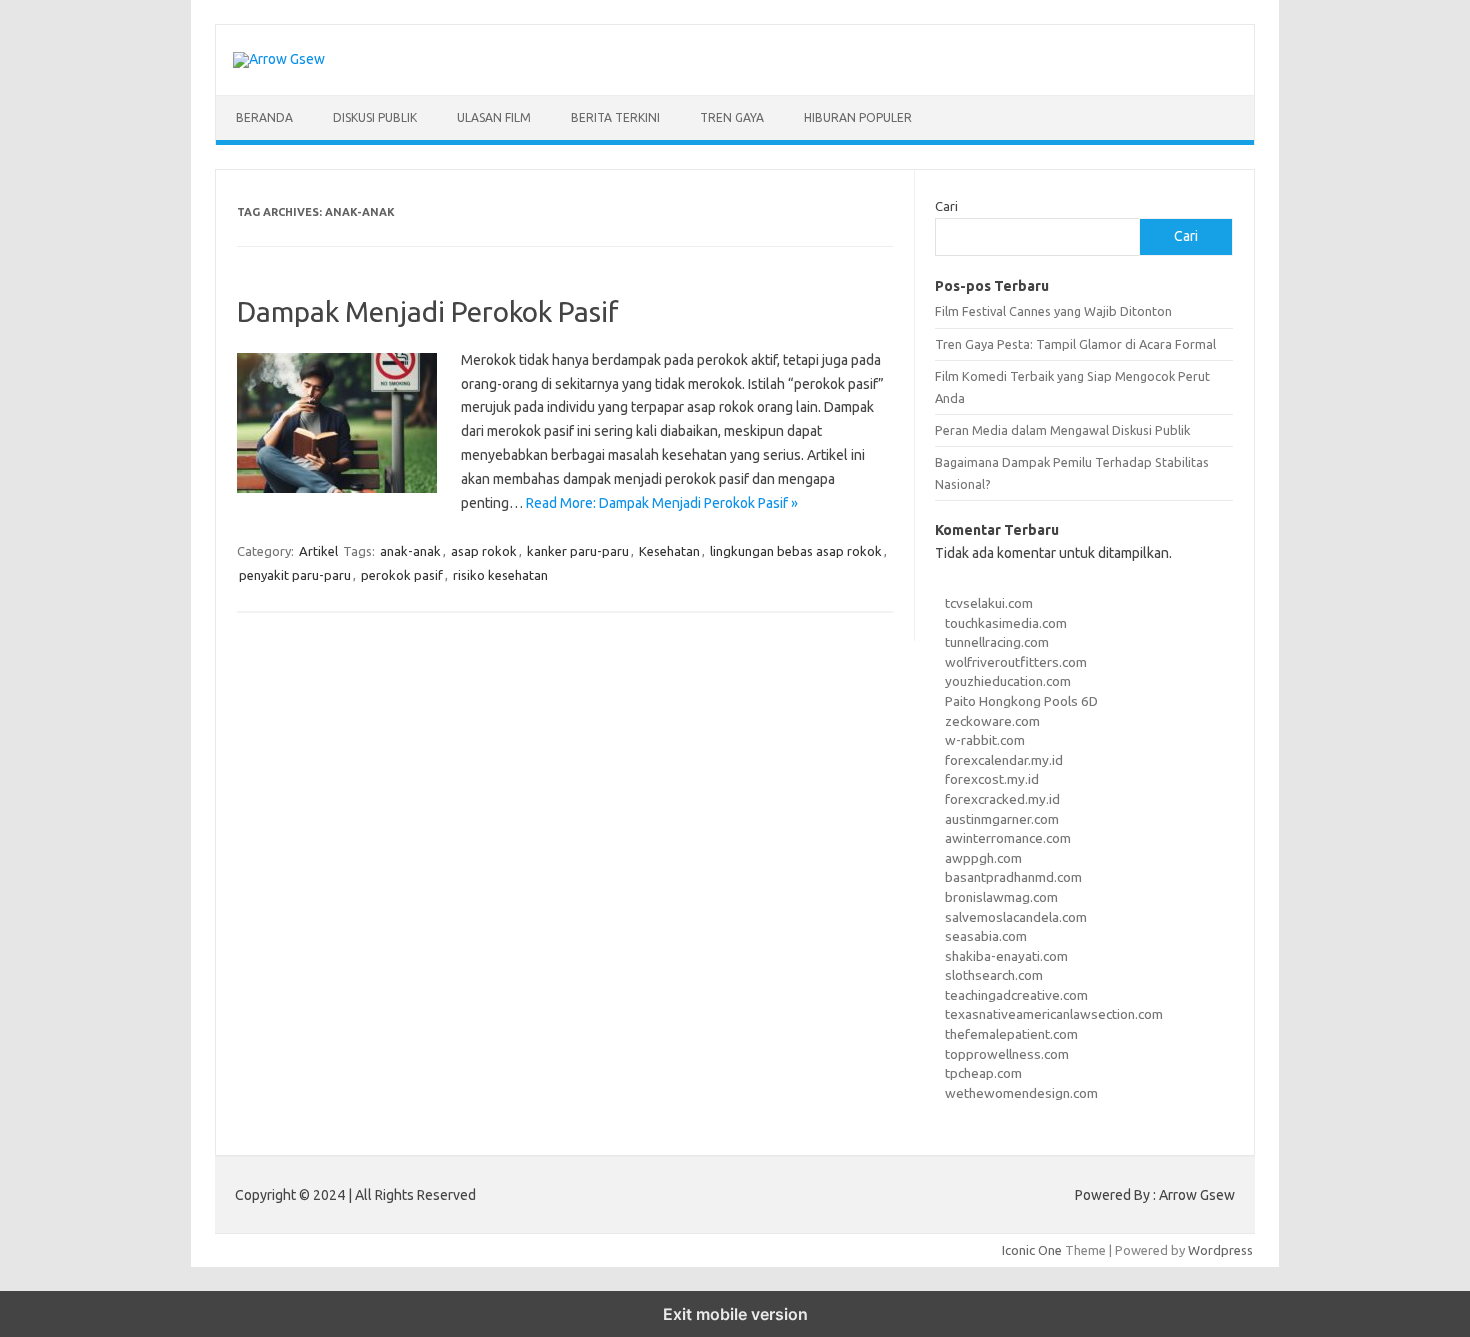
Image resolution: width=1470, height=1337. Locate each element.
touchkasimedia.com (1006, 623)
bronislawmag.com (1001, 897)
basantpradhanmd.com (1013, 877)
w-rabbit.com (985, 740)
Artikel (318, 551)
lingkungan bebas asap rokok (796, 551)
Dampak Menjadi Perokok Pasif (428, 311)
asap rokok (484, 551)
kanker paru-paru (578, 551)
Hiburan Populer (858, 117)
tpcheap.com (983, 1073)
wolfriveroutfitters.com (1016, 662)
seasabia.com (986, 936)
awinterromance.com (1008, 838)
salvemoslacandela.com (1016, 917)
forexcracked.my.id (1002, 799)
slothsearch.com (994, 975)
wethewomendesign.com (1021, 1093)
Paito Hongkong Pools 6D (1021, 701)
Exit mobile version (735, 1314)
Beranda (264, 117)
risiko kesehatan (500, 575)
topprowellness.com (1007, 1054)
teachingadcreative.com (1016, 995)
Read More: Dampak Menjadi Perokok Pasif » (662, 503)
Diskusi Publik (375, 117)
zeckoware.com (992, 721)
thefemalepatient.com (1011, 1034)
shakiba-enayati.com (1006, 956)
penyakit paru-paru (295, 575)
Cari (946, 206)
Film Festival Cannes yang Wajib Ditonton (1053, 311)
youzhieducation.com (1008, 681)
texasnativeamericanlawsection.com (1054, 1014)
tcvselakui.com (989, 603)
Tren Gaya (732, 117)
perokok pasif (402, 575)
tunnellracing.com (997, 642)
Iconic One (1032, 1250)
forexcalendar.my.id (1004, 760)
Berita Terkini (615, 117)
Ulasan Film (494, 117)
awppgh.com (983, 858)
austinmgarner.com (1002, 819)
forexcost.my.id (992, 779)
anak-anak (410, 551)
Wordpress (1220, 1250)
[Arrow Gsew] (279, 59)
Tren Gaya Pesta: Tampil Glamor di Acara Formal (1075, 344)
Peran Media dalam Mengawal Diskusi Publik (1062, 430)
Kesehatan (669, 551)
